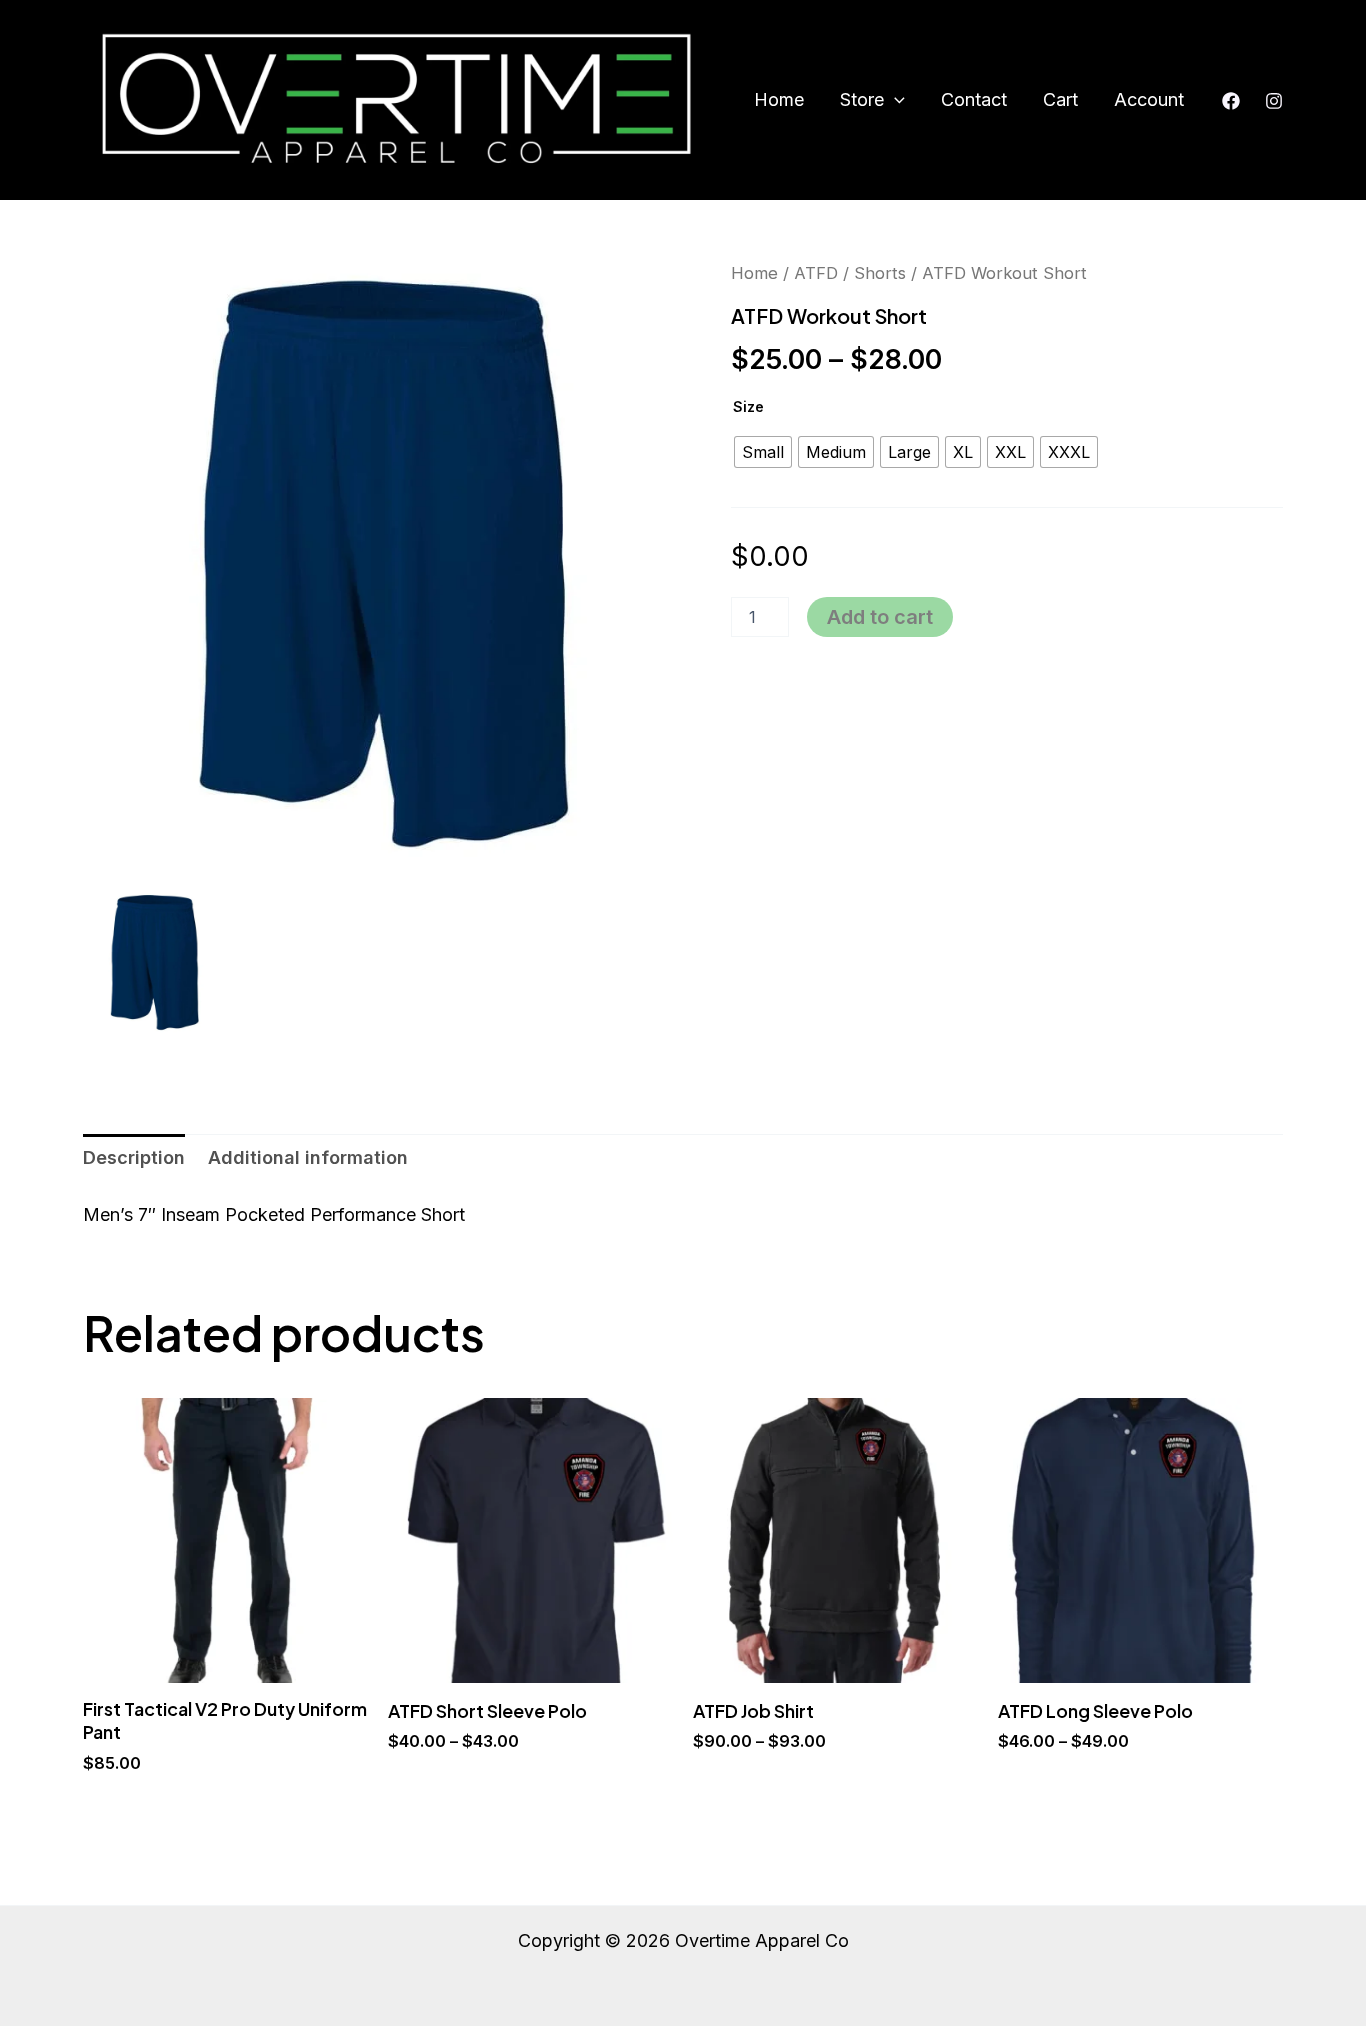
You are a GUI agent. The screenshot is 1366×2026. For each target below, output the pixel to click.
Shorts (880, 273)
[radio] (763, 452)
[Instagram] (1274, 101)
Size (748, 406)
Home (779, 99)
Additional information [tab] (308, 1157)
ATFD (816, 273)
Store (862, 99)
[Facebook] (1231, 101)
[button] (894, 100)
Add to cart (880, 617)
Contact (974, 99)
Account (1149, 99)
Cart (1060, 99)
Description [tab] (134, 1157)
